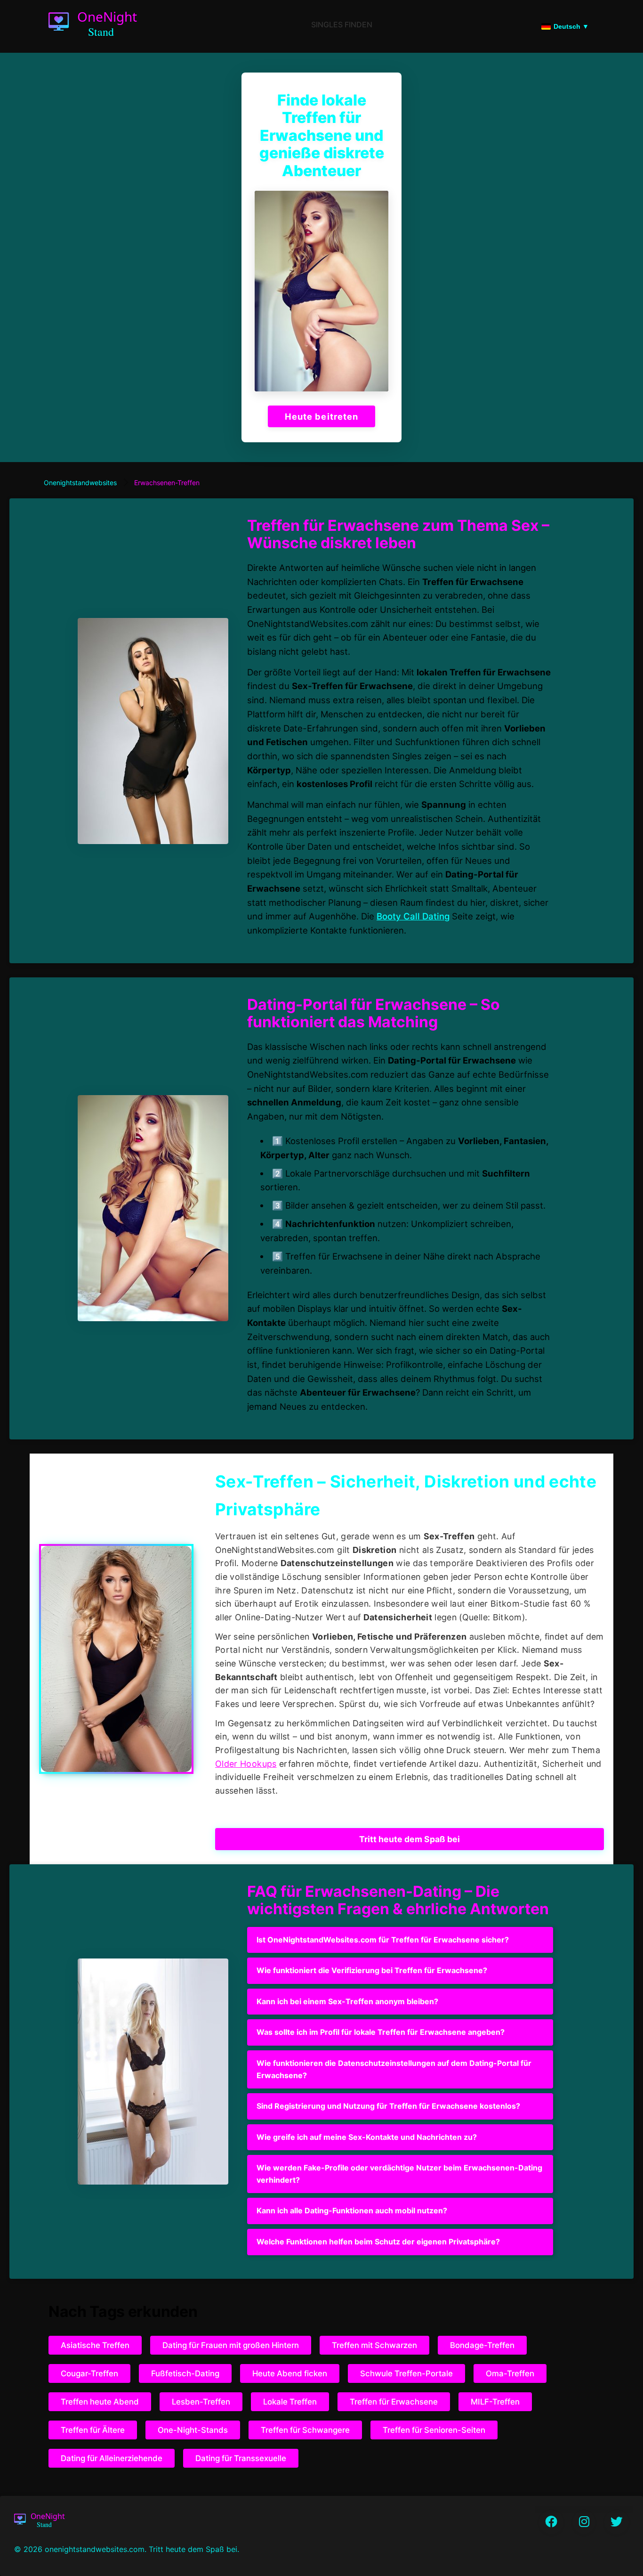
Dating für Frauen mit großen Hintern (231, 2345)
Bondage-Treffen (482, 2345)
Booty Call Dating (413, 916)
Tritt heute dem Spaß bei (410, 1839)
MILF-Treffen (495, 2402)
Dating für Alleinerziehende (112, 2458)
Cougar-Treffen (89, 2373)
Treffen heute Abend (100, 2402)
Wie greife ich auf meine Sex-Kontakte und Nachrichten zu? (367, 2137)
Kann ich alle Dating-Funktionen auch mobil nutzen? (352, 2210)
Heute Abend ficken (290, 2373)
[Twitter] (617, 2522)
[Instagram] (584, 2522)
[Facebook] (551, 2522)
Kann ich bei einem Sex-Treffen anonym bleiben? (347, 2001)
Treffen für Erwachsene (394, 2402)
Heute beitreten (321, 416)
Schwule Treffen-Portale (406, 2373)
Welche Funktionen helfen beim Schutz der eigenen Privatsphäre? (378, 2242)
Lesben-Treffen (201, 2402)
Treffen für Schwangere (305, 2430)
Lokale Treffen (290, 2402)
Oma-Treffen (510, 2373)
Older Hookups (246, 1764)
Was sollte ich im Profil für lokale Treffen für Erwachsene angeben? (381, 2032)
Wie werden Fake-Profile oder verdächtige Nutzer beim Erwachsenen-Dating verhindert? (399, 2174)
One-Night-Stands (193, 2430)
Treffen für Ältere (93, 2430)
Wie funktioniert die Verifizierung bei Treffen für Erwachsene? (372, 1970)
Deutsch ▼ (571, 26)
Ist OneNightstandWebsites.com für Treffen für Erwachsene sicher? (383, 1940)
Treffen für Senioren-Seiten (434, 2430)
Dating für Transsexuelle (241, 2458)
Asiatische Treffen (95, 2345)
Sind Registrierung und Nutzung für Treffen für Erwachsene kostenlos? (388, 2106)
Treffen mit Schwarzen (374, 2345)
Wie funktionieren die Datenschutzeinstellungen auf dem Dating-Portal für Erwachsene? (394, 2069)
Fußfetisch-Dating (185, 2373)
